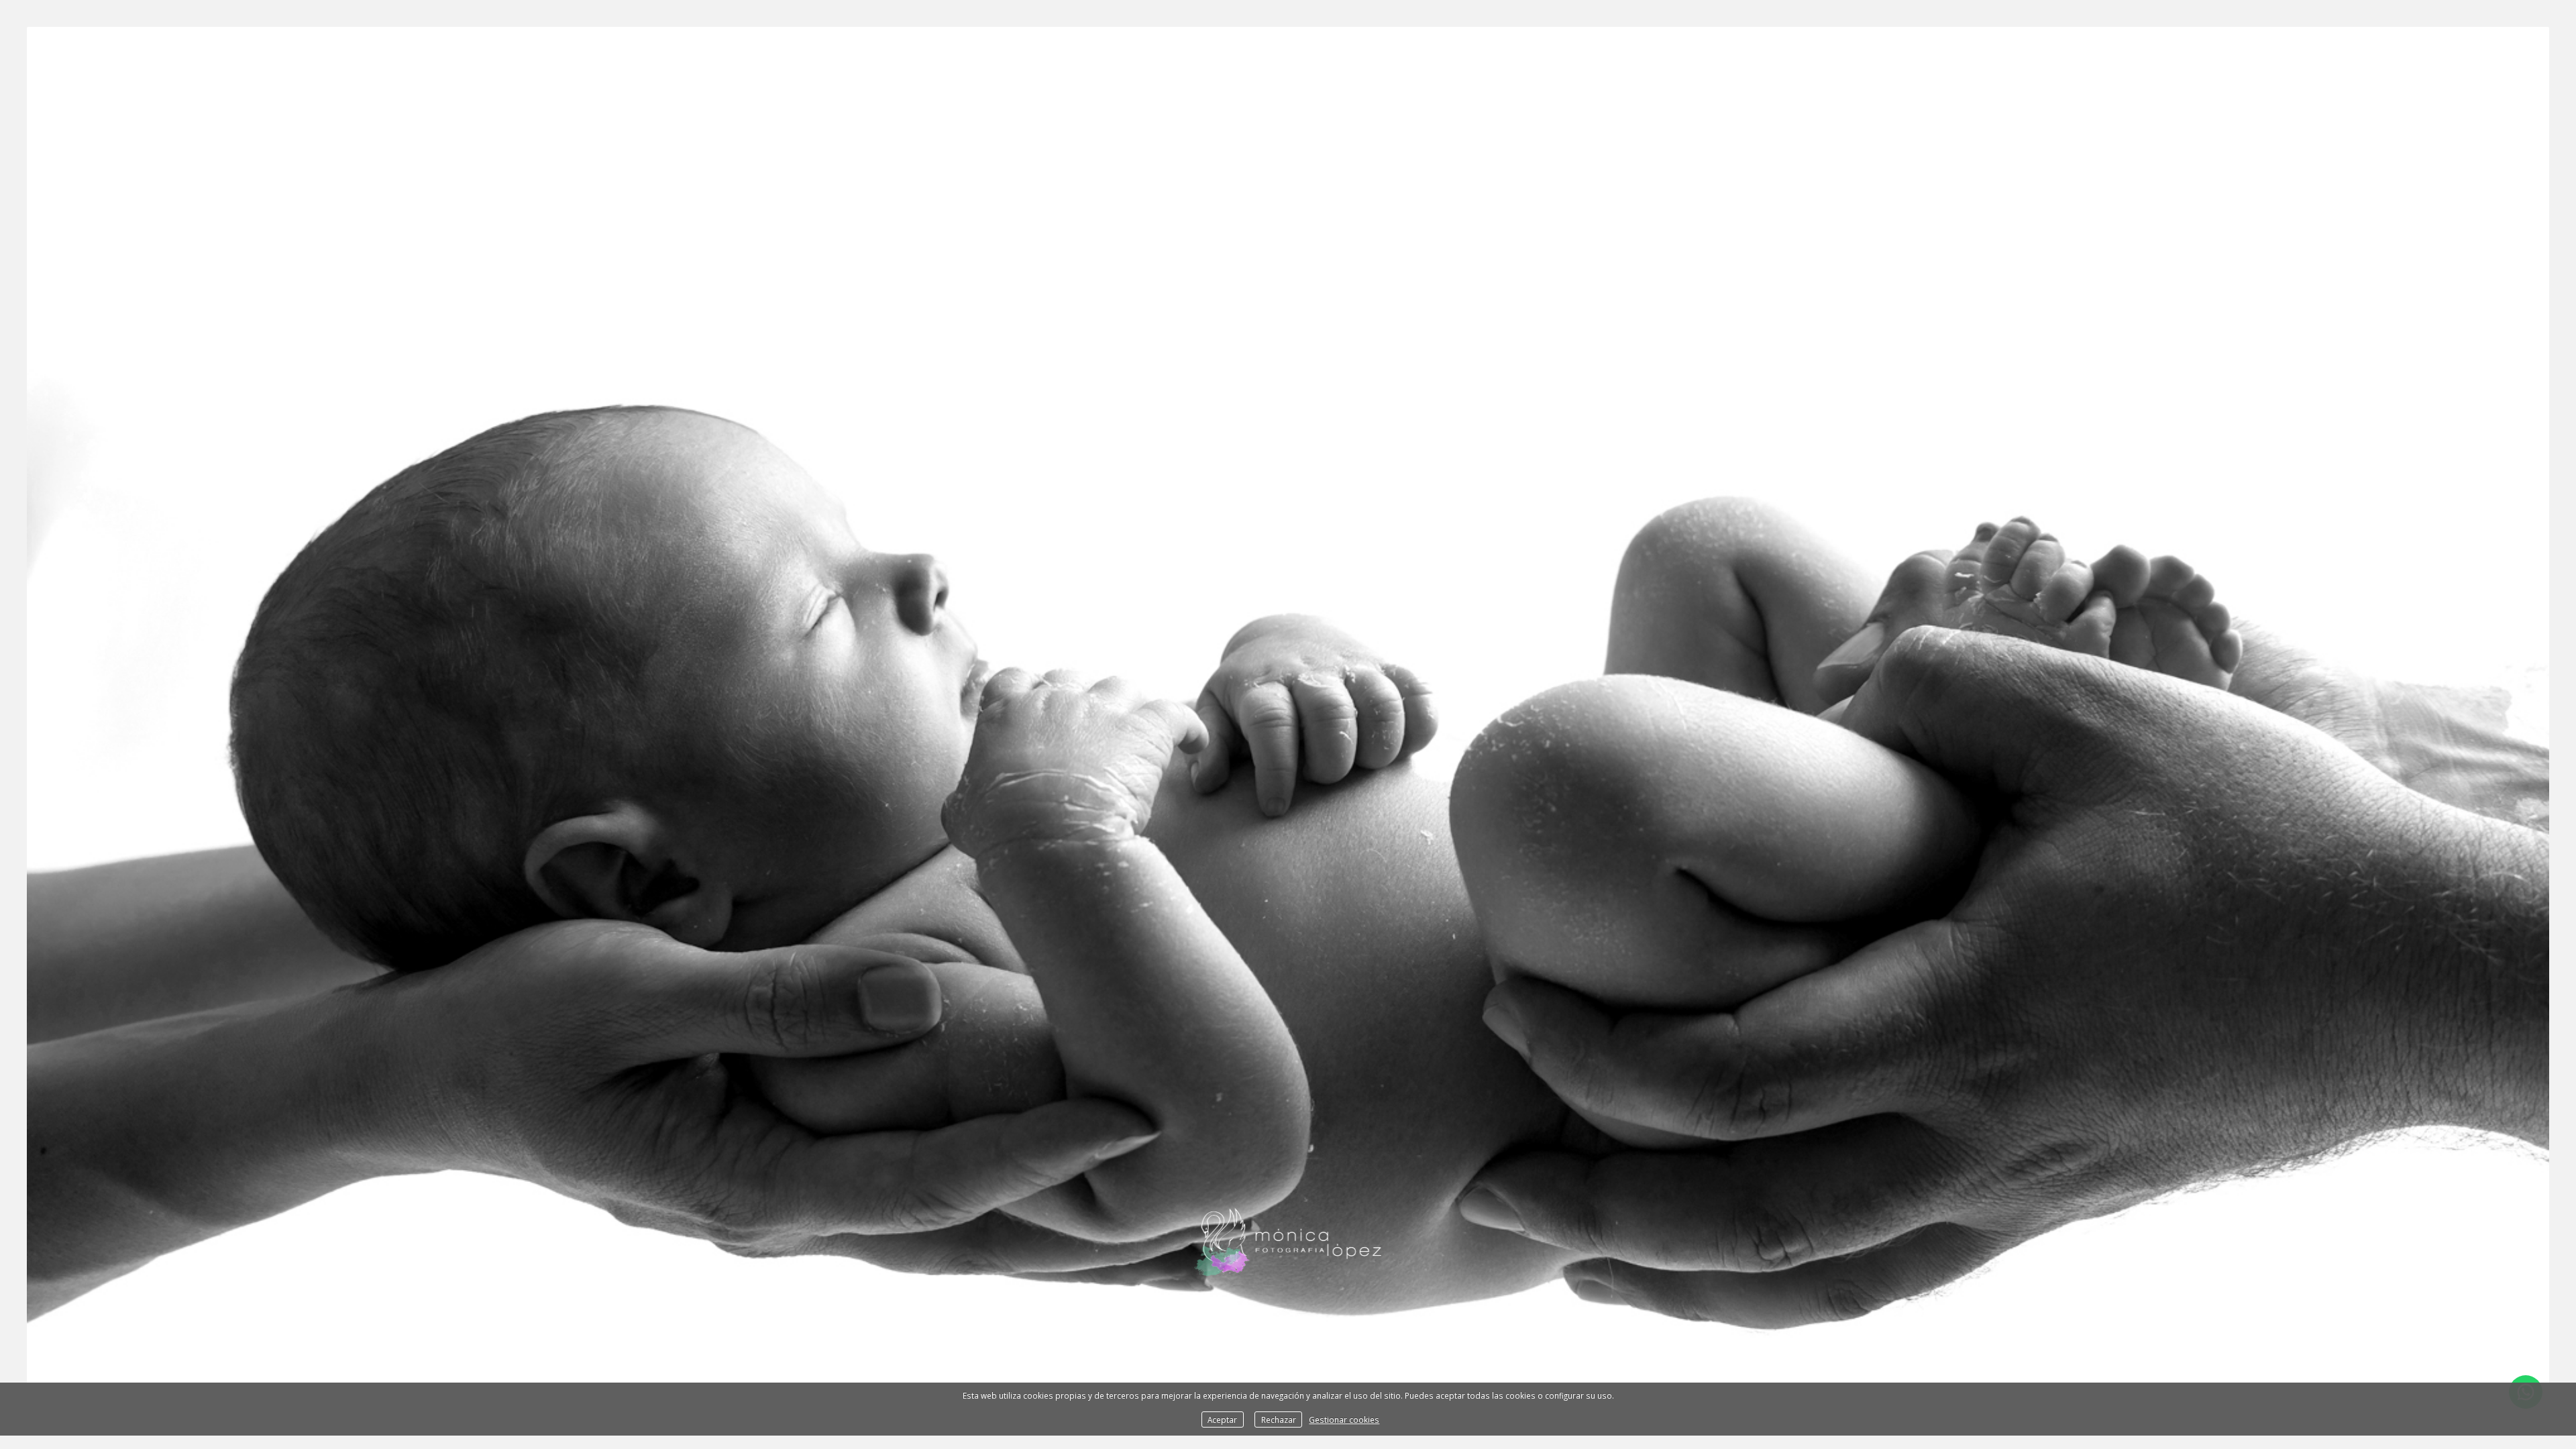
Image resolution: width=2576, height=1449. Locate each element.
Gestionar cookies (1344, 1419)
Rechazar (1279, 1419)
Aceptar (1222, 1419)
